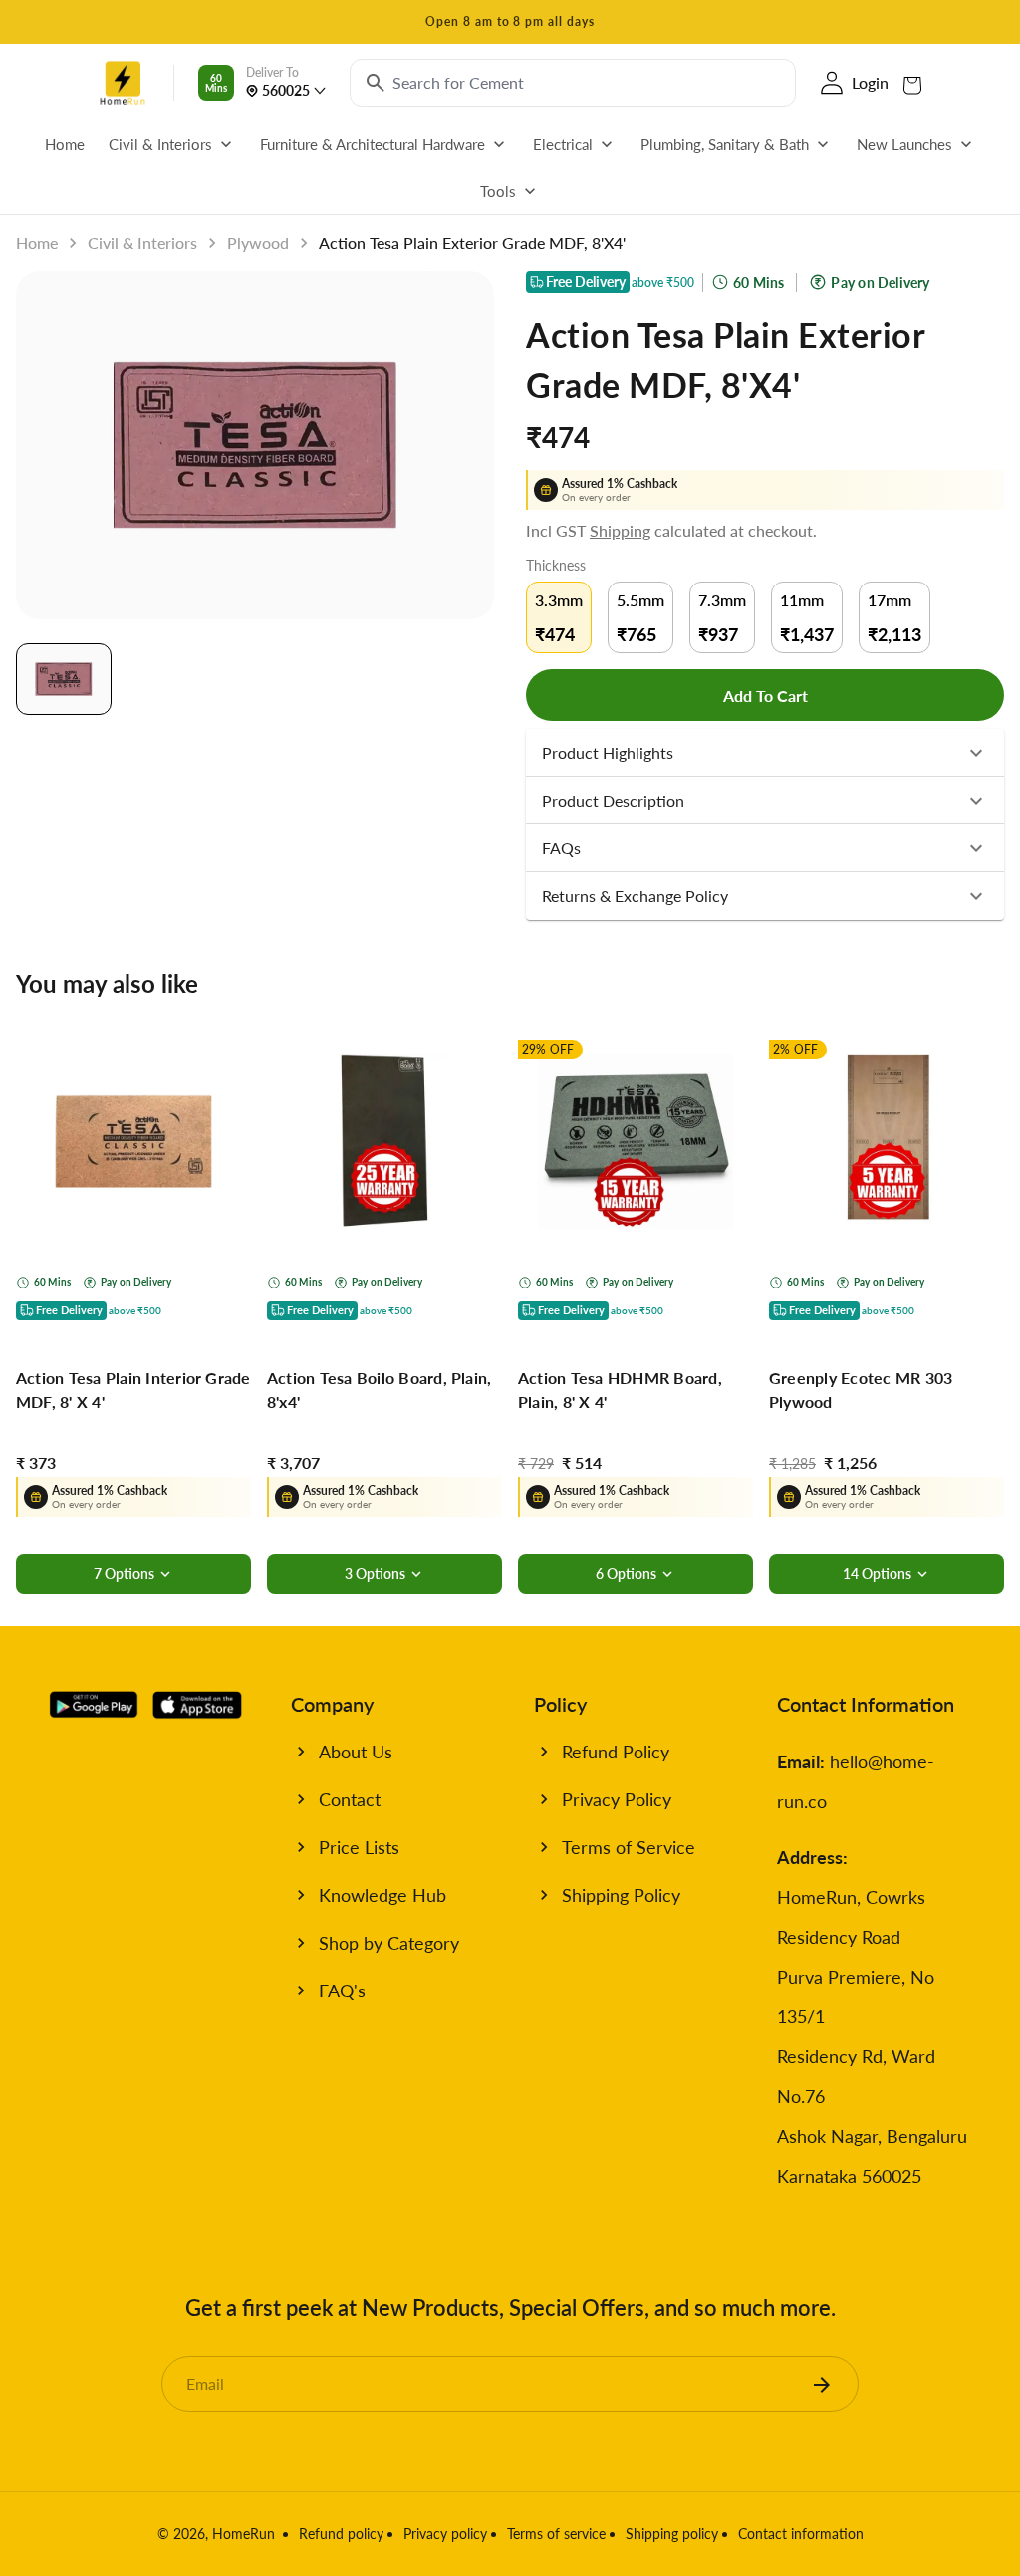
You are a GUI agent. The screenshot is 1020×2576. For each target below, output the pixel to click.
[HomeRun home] (123, 83)
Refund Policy (616, 1752)
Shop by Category (389, 1943)
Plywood (258, 242)
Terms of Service (629, 1847)
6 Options (626, 1574)
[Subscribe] (822, 2384)
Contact (350, 1799)
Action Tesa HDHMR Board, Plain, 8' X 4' (620, 1390)
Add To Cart (765, 696)
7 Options (124, 1574)
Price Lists (359, 1847)
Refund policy (341, 2534)
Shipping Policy (621, 1895)
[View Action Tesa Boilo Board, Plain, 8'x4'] (384, 1141)
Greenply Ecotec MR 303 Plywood (861, 1390)
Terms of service (556, 2534)
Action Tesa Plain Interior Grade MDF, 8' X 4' (133, 1390)
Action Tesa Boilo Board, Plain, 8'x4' (379, 1390)
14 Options (877, 1574)
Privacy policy (445, 2534)
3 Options (375, 1574)
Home (37, 242)
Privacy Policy (617, 1799)
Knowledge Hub (382, 1895)
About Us (356, 1752)
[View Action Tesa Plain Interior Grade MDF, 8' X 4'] (133, 1141)
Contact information (801, 2534)
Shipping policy (672, 2534)
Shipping (620, 530)
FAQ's (342, 1991)
